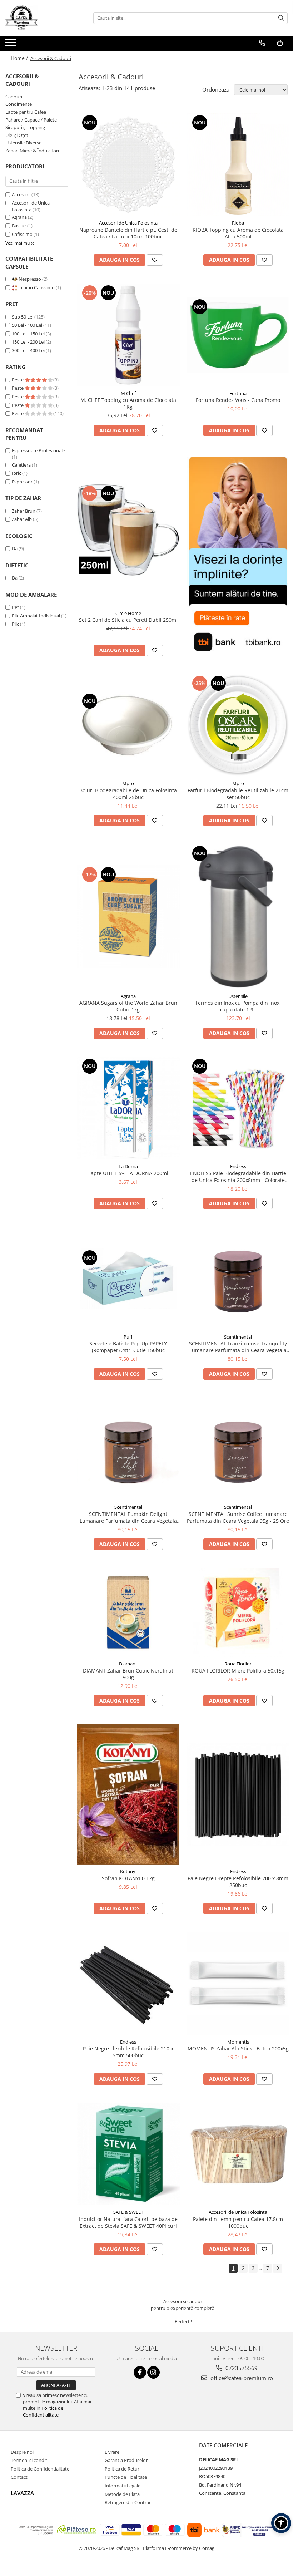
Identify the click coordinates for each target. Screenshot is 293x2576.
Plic (15, 624)
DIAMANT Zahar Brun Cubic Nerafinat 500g (128, 1674)
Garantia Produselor (126, 2460)
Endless (238, 1166)
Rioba (238, 223)
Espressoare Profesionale (38, 450)
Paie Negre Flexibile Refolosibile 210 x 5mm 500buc (128, 2052)
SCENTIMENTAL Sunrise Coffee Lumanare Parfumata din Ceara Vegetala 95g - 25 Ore (238, 1517)
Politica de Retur (122, 2469)
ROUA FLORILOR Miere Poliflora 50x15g (238, 1671)
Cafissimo (22, 234)
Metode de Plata (122, 2494)
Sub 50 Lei (23, 317)
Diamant (128, 1664)
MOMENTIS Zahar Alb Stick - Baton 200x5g (238, 2048)
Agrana (19, 217)
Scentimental (238, 1337)
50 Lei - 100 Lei (27, 325)
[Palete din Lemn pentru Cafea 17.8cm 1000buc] (238, 2154)
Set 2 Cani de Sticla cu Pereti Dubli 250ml (128, 620)
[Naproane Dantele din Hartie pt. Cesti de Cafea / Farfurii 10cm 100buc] (128, 165)
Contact (19, 2477)
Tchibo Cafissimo (37, 287)
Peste (18, 380)
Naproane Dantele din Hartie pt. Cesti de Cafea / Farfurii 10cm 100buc (128, 233)
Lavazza (22, 2493)
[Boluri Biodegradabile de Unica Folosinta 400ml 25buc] (128, 725)
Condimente (19, 104)
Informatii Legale (123, 2486)
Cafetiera (21, 465)
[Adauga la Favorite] (155, 260)
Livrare (112, 2452)
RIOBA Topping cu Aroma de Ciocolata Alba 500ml (238, 233)
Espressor (22, 482)
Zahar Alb (22, 519)
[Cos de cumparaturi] (280, 43)
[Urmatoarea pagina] (278, 2268)
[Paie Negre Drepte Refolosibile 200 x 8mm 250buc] (238, 1794)
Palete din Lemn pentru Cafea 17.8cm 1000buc (238, 2222)
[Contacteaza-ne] (262, 43)
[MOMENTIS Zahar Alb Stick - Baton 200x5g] (238, 1984)
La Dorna (128, 1166)
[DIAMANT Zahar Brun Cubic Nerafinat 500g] (128, 1612)
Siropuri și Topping (25, 127)
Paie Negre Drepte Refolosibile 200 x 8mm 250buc (238, 1882)
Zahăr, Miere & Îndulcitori (32, 151)
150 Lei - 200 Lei (28, 342)
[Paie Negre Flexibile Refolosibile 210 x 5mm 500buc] (128, 1983)
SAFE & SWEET (128, 2212)
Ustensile (238, 996)
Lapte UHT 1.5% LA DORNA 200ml (128, 1173)
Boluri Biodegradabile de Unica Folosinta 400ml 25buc (128, 794)
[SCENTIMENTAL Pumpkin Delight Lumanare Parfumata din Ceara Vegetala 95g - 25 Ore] (128, 1449)
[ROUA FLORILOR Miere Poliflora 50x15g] (238, 1612)
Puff (128, 1337)
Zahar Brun (24, 511)
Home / (20, 58)
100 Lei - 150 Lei (28, 334)
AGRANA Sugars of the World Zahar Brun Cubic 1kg (128, 1006)
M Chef (128, 393)
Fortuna (238, 393)
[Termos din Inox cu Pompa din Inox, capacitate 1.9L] (238, 917)
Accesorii (21, 194)
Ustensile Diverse (23, 143)
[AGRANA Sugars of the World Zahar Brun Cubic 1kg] (128, 917)
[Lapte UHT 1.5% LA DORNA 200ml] (128, 1108)
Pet (15, 607)
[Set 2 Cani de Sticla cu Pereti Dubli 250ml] (128, 530)
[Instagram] (153, 2372)
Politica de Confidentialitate (43, 2411)
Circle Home (128, 613)
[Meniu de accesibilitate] (281, 2523)
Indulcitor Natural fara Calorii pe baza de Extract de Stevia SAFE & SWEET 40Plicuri (128, 2222)
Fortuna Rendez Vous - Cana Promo (238, 400)
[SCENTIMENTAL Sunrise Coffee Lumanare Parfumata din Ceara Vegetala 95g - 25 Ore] (238, 1449)
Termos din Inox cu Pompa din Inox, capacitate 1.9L (238, 1006)
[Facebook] (140, 2372)
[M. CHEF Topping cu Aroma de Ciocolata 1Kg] (128, 335)
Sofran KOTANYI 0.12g (128, 1878)
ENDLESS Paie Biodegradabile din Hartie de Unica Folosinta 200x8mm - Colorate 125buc (238, 1177)
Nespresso (30, 279)
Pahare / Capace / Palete (31, 120)
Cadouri (14, 97)
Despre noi (22, 2452)
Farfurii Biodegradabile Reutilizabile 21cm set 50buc (238, 794)
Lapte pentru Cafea (26, 112)
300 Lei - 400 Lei (28, 350)
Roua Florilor (238, 1664)
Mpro (128, 783)
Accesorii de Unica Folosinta (31, 206)
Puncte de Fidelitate (126, 2477)
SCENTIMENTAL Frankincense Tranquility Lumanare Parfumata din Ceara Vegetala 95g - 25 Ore (238, 1347)
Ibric (16, 473)
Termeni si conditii (30, 2460)
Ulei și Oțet (17, 135)
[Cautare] (281, 18)
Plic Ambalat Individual (36, 616)
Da (15, 548)
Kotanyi (128, 1871)
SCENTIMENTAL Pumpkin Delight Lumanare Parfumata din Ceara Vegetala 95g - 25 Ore (128, 1517)
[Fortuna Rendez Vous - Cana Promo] (238, 335)
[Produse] (12, 45)
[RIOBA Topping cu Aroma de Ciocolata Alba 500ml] (238, 165)
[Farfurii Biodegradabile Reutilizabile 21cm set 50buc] (238, 725)
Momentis (238, 2042)
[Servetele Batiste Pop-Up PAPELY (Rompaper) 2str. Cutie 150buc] (128, 1279)
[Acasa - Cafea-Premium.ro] (41, 18)
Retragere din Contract (129, 2502)
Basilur (19, 226)
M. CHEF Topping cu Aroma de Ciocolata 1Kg (128, 403)
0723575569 (241, 2368)
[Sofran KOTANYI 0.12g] (128, 1794)
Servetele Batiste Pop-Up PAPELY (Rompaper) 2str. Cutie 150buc (128, 1347)
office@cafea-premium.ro (241, 2378)
